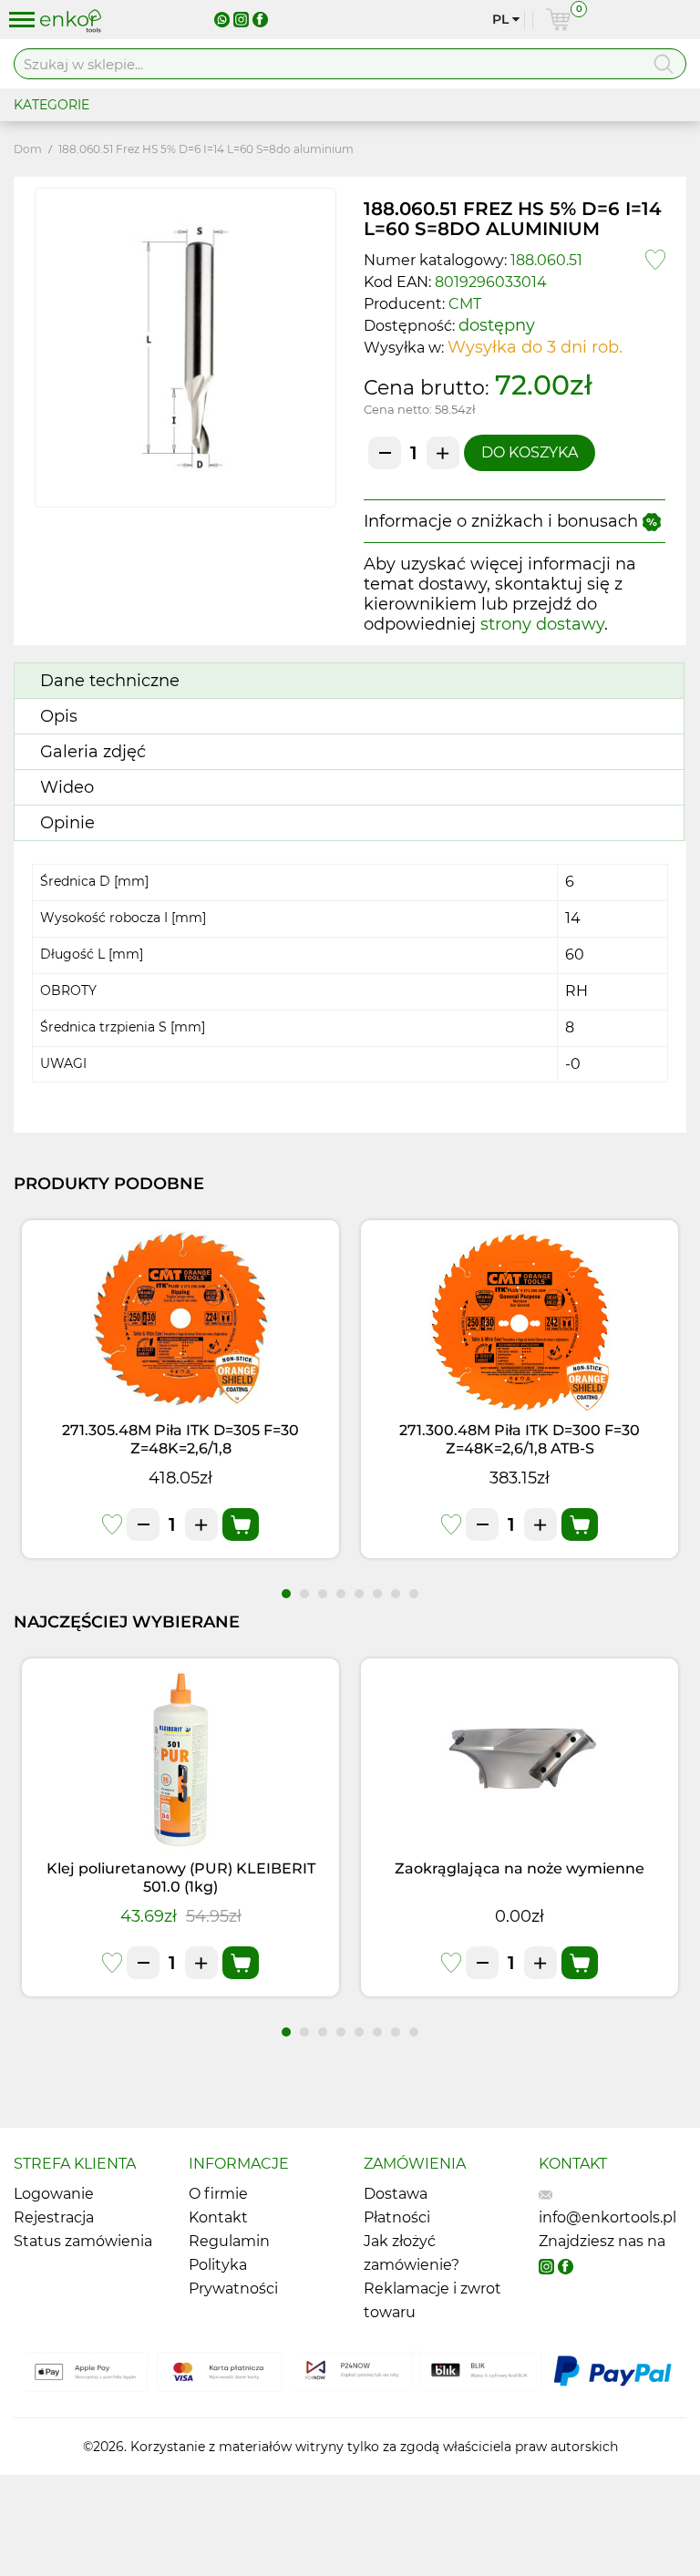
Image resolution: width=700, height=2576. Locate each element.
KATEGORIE (51, 105)
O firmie (218, 2194)
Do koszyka (530, 452)
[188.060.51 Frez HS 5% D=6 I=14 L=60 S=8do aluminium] (185, 348)
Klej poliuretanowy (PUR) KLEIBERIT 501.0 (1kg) (181, 1878)
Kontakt (218, 2217)
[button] (286, 1594)
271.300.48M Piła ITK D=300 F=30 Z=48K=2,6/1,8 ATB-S (520, 1439)
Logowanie (54, 2194)
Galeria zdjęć (93, 752)
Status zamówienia (83, 2241)
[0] (558, 20)
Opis (59, 716)
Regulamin (229, 2241)
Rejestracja (54, 2217)
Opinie (67, 823)
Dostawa (396, 2194)
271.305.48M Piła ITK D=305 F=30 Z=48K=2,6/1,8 (180, 1439)
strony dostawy (542, 624)
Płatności (397, 2217)
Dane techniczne (110, 681)
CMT (465, 304)
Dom (28, 149)
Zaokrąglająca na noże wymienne (520, 1868)
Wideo (67, 787)
